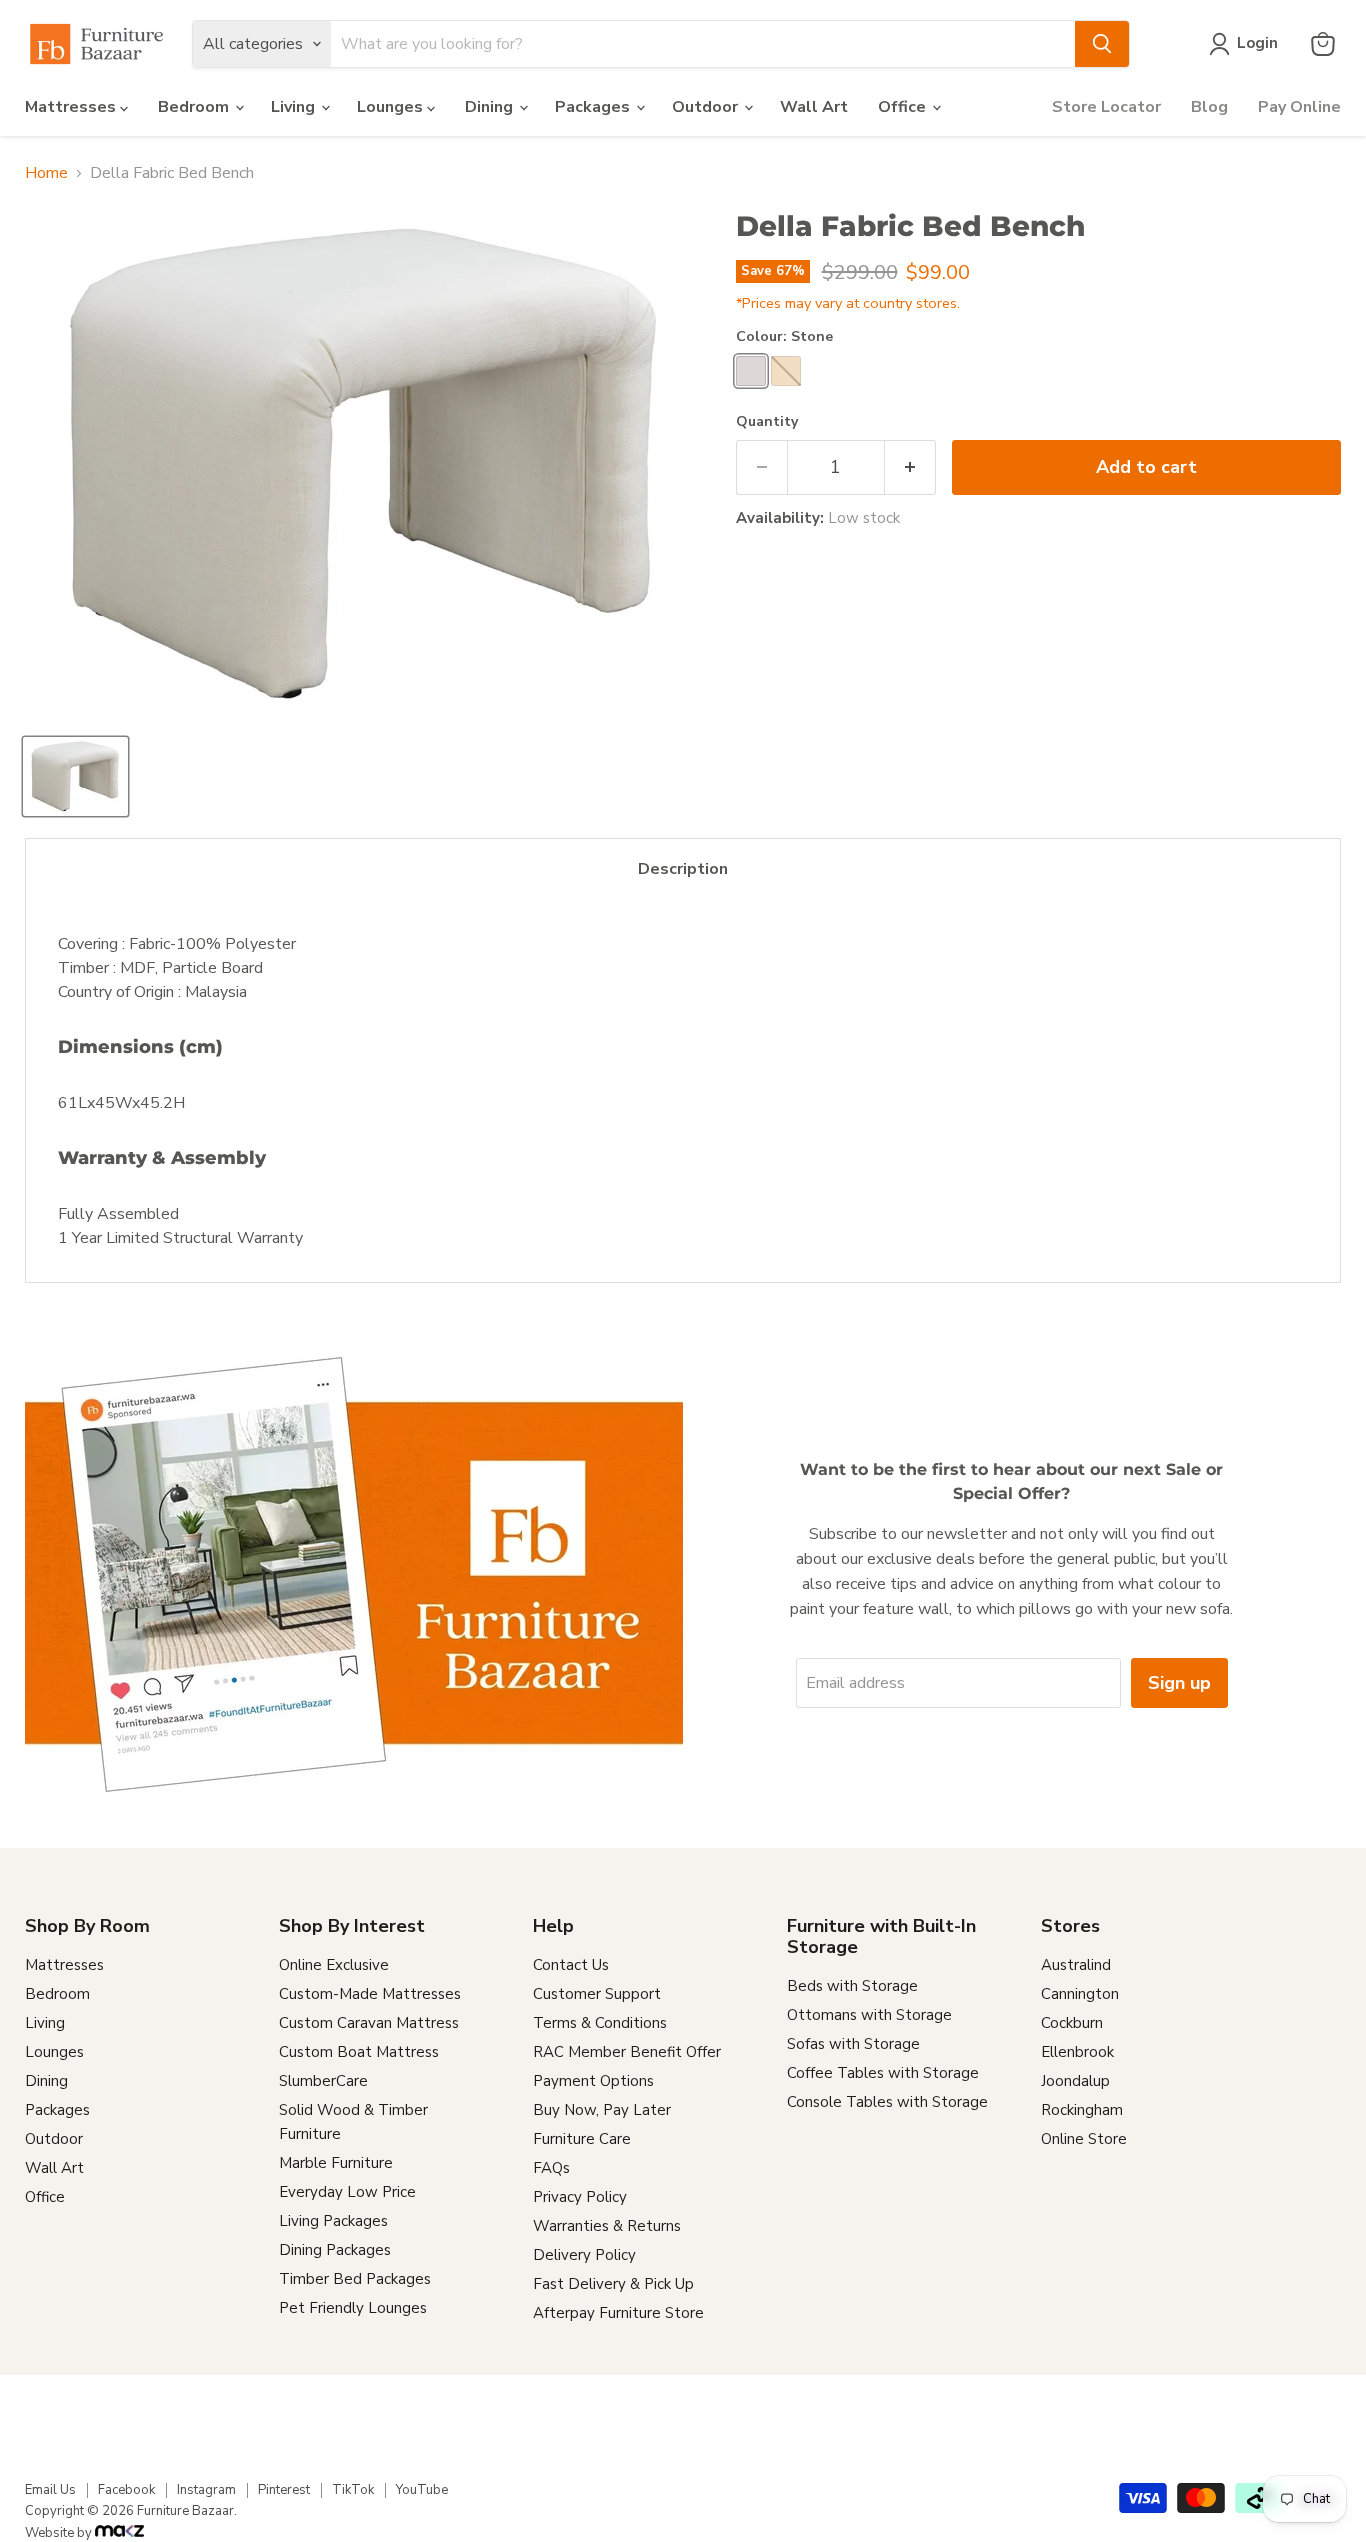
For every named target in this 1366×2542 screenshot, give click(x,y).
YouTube (422, 2490)
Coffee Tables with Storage (883, 2073)
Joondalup (1075, 2081)
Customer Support (597, 1994)
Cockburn (1072, 2023)
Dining (491, 107)
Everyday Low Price (347, 2192)
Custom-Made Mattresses (370, 1994)
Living (295, 107)
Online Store (1084, 2139)
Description (683, 869)
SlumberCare (323, 2081)
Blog (1209, 107)
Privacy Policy (580, 2197)
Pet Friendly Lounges (353, 2308)
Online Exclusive (334, 1965)
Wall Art (814, 107)
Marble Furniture (336, 2163)
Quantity (767, 422)
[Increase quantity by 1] (910, 467)
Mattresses (72, 107)
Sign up (1179, 1683)
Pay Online (1299, 107)
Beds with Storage (852, 1986)
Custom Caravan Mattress (369, 2023)
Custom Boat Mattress (359, 2052)
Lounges (392, 107)
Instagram (206, 2490)
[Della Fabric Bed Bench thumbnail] (75, 776)
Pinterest (284, 2490)
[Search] (1102, 44)
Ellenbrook (1077, 2052)
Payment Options (593, 2081)
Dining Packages (335, 2250)
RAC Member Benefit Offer (627, 2052)
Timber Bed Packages (355, 2279)
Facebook (126, 2490)
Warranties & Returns (607, 2226)
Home (46, 173)
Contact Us (571, 1965)
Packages (594, 107)
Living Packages (333, 2221)
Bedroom (195, 107)
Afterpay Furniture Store (618, 2313)
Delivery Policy (584, 2255)
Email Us (50, 2490)
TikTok (353, 2490)
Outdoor (707, 107)
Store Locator (1106, 107)
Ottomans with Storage (869, 2015)
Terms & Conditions (600, 2023)
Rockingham (1082, 2110)
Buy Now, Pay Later (602, 2110)
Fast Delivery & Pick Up (613, 2284)
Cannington (1080, 1994)
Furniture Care (582, 2139)
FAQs (551, 2168)
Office (904, 107)
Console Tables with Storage (887, 2102)
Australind (1076, 1965)
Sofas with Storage (853, 2044)
